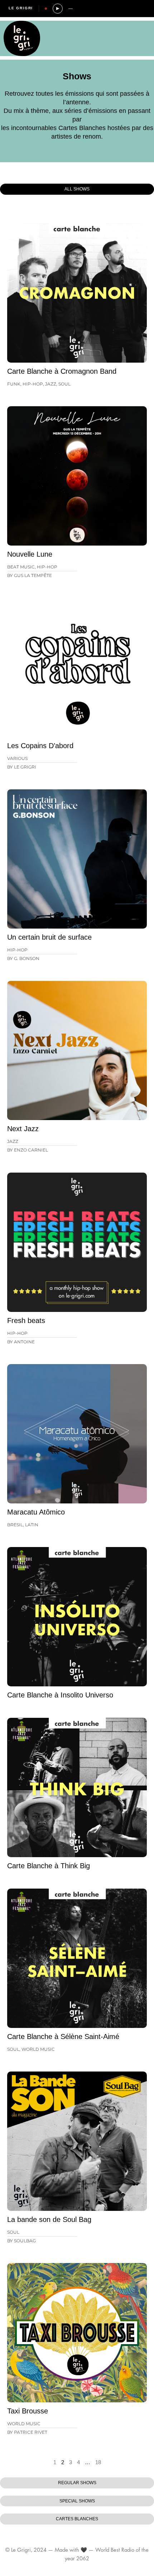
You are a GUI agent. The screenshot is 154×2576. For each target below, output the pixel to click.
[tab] (77, 189)
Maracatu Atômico (36, 1512)
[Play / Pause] (58, 9)
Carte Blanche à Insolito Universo (60, 1695)
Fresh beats (26, 1321)
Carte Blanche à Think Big (49, 1866)
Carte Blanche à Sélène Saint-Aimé (63, 2037)
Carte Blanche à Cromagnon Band (62, 371)
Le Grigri (21, 8)
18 (98, 2462)
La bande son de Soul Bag (49, 2219)
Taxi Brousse (28, 2411)
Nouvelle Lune (30, 554)
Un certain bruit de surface (49, 937)
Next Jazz (23, 1129)
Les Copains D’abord (40, 746)
